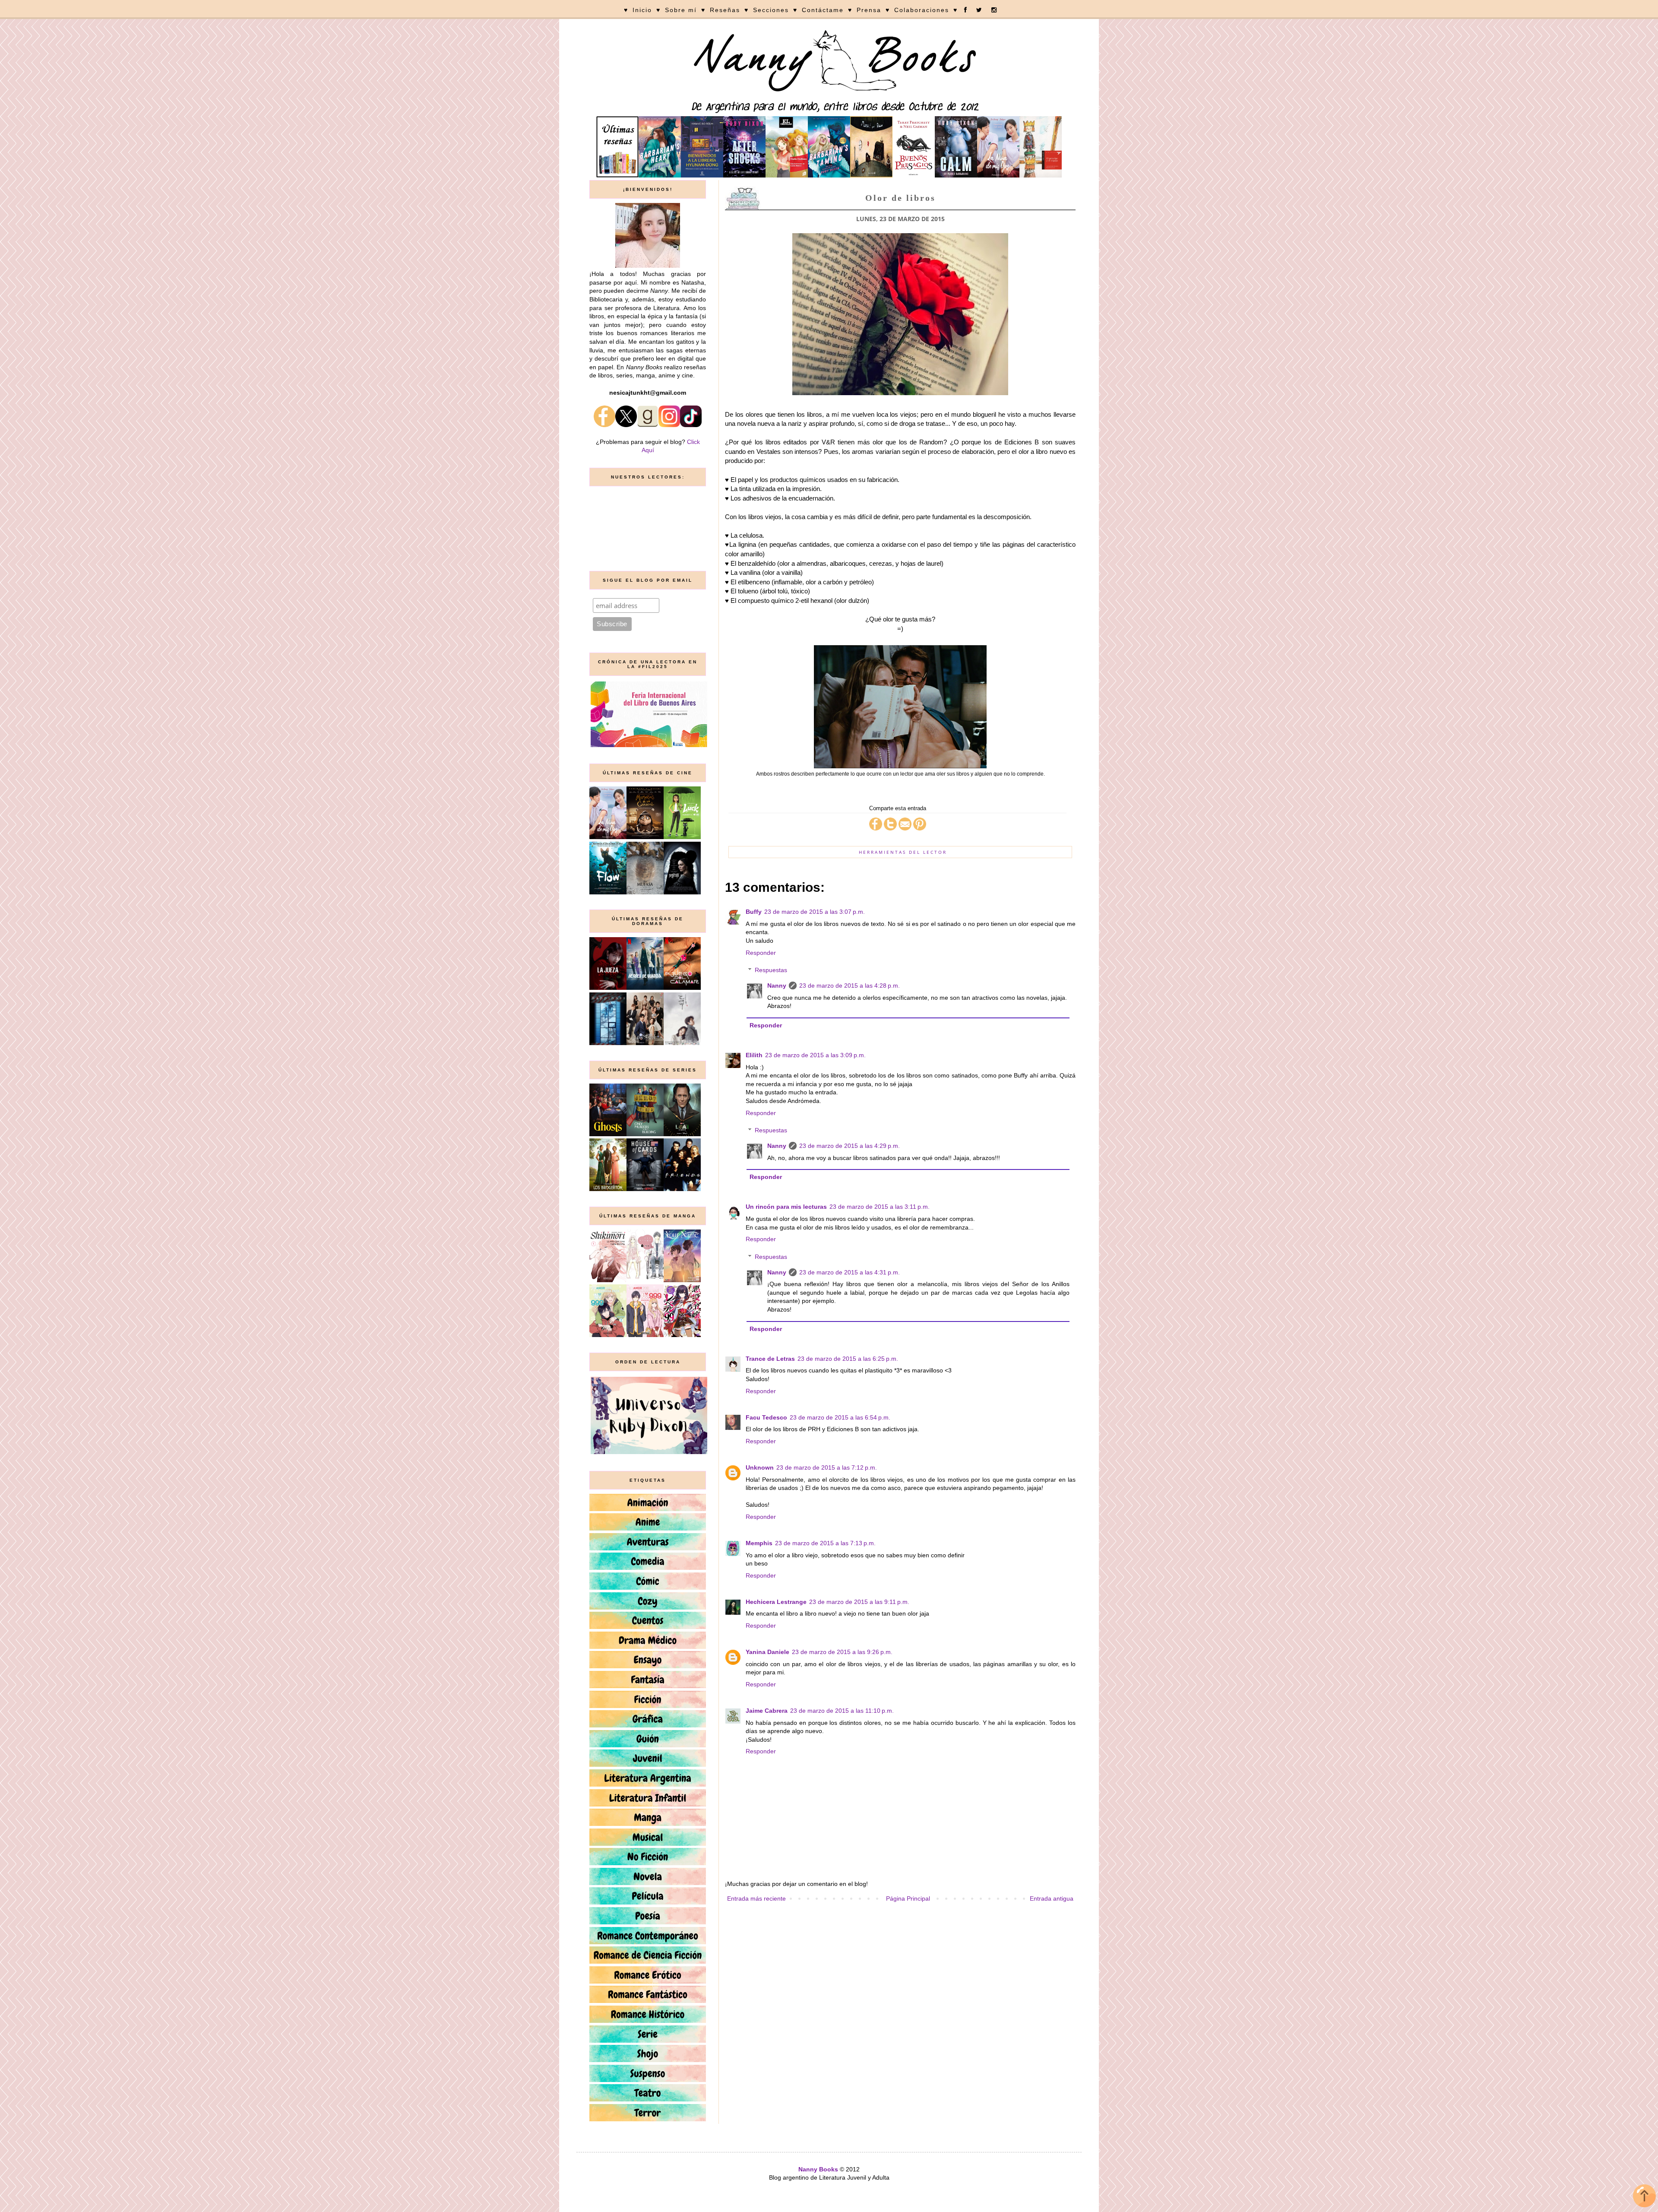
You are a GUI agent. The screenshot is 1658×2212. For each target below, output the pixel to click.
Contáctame (823, 10)
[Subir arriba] (1644, 2197)
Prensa (869, 10)
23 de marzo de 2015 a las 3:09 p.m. (815, 1055)
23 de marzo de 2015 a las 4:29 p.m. (850, 1146)
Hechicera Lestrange (776, 1602)
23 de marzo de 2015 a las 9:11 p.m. (859, 1602)
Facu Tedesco (766, 1417)
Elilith (754, 1055)
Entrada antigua (1052, 1898)
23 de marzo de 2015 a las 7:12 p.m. (827, 1467)
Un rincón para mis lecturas (786, 1207)
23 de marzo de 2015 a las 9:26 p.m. (842, 1652)
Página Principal (908, 1898)
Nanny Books (818, 2169)
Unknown (760, 1467)
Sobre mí (681, 10)
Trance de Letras (770, 1359)
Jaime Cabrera (767, 1711)
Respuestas (771, 970)
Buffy (754, 912)
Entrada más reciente (756, 1898)
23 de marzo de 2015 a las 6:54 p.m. (840, 1417)
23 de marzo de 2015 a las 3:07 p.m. (815, 912)
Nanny (777, 986)
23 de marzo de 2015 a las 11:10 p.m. (842, 1711)
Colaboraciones (922, 10)
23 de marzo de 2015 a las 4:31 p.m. (850, 1272)
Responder (761, 953)
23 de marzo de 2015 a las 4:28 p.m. (850, 986)
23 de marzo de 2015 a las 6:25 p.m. (848, 1359)
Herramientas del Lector (903, 852)
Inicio (642, 10)
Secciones (771, 10)
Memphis (759, 1543)
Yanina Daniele (767, 1652)
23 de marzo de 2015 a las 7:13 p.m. (825, 1543)
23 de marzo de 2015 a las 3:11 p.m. (880, 1207)
